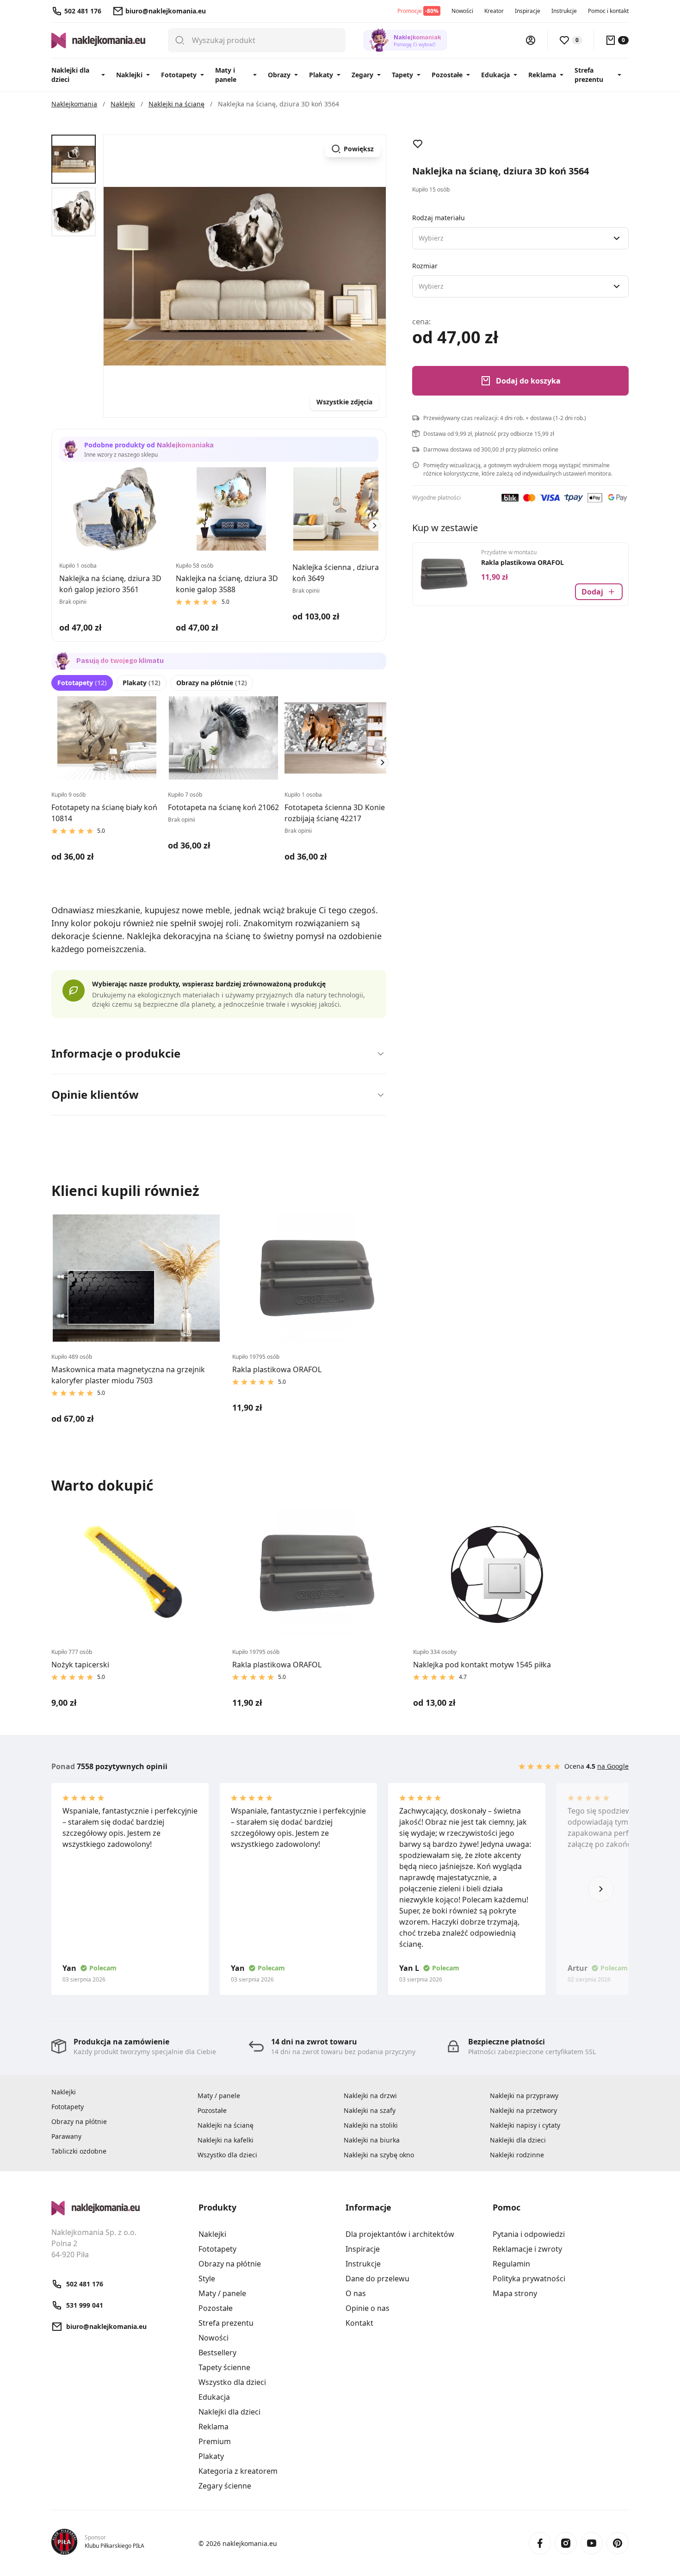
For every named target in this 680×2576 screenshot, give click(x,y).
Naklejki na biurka (372, 2140)
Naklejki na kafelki (226, 2140)
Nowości (462, 11)
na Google (613, 1766)
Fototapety (179, 75)
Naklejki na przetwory (523, 2110)
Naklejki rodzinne (517, 2155)
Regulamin (511, 2264)
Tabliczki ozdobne (79, 2151)
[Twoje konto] (531, 40)
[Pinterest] (618, 2543)
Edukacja (495, 75)
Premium (215, 2441)
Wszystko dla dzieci (227, 2155)
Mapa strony (515, 2293)
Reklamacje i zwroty (527, 2249)
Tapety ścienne (224, 2367)
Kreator (494, 11)
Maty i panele (226, 75)
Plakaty (321, 75)
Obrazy (279, 75)
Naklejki (129, 75)
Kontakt (359, 2323)
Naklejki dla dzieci (70, 75)
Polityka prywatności (529, 2279)
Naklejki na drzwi (370, 2096)
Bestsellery (217, 2353)
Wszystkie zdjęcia (344, 402)
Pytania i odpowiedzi (529, 2234)
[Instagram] (566, 2543)
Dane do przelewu (377, 2279)
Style (207, 2279)
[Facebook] (540, 2543)
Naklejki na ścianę (226, 2125)
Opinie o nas (368, 2308)
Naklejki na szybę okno (379, 2155)
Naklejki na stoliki (371, 2125)
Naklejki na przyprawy (524, 2096)
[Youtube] (592, 2543)
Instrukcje (564, 11)
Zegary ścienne (225, 2486)
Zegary (362, 75)
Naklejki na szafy (370, 2110)
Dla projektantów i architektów (400, 2234)
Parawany (66, 2136)
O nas (356, 2293)
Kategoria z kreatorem (238, 2471)
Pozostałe (447, 75)
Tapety (402, 75)
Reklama (542, 75)
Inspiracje (528, 11)
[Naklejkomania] (119, 2208)
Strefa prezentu (589, 75)
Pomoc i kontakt (608, 11)
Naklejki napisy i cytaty (525, 2125)
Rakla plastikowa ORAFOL (522, 562)
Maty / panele (219, 2096)
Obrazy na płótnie (212, 683)
